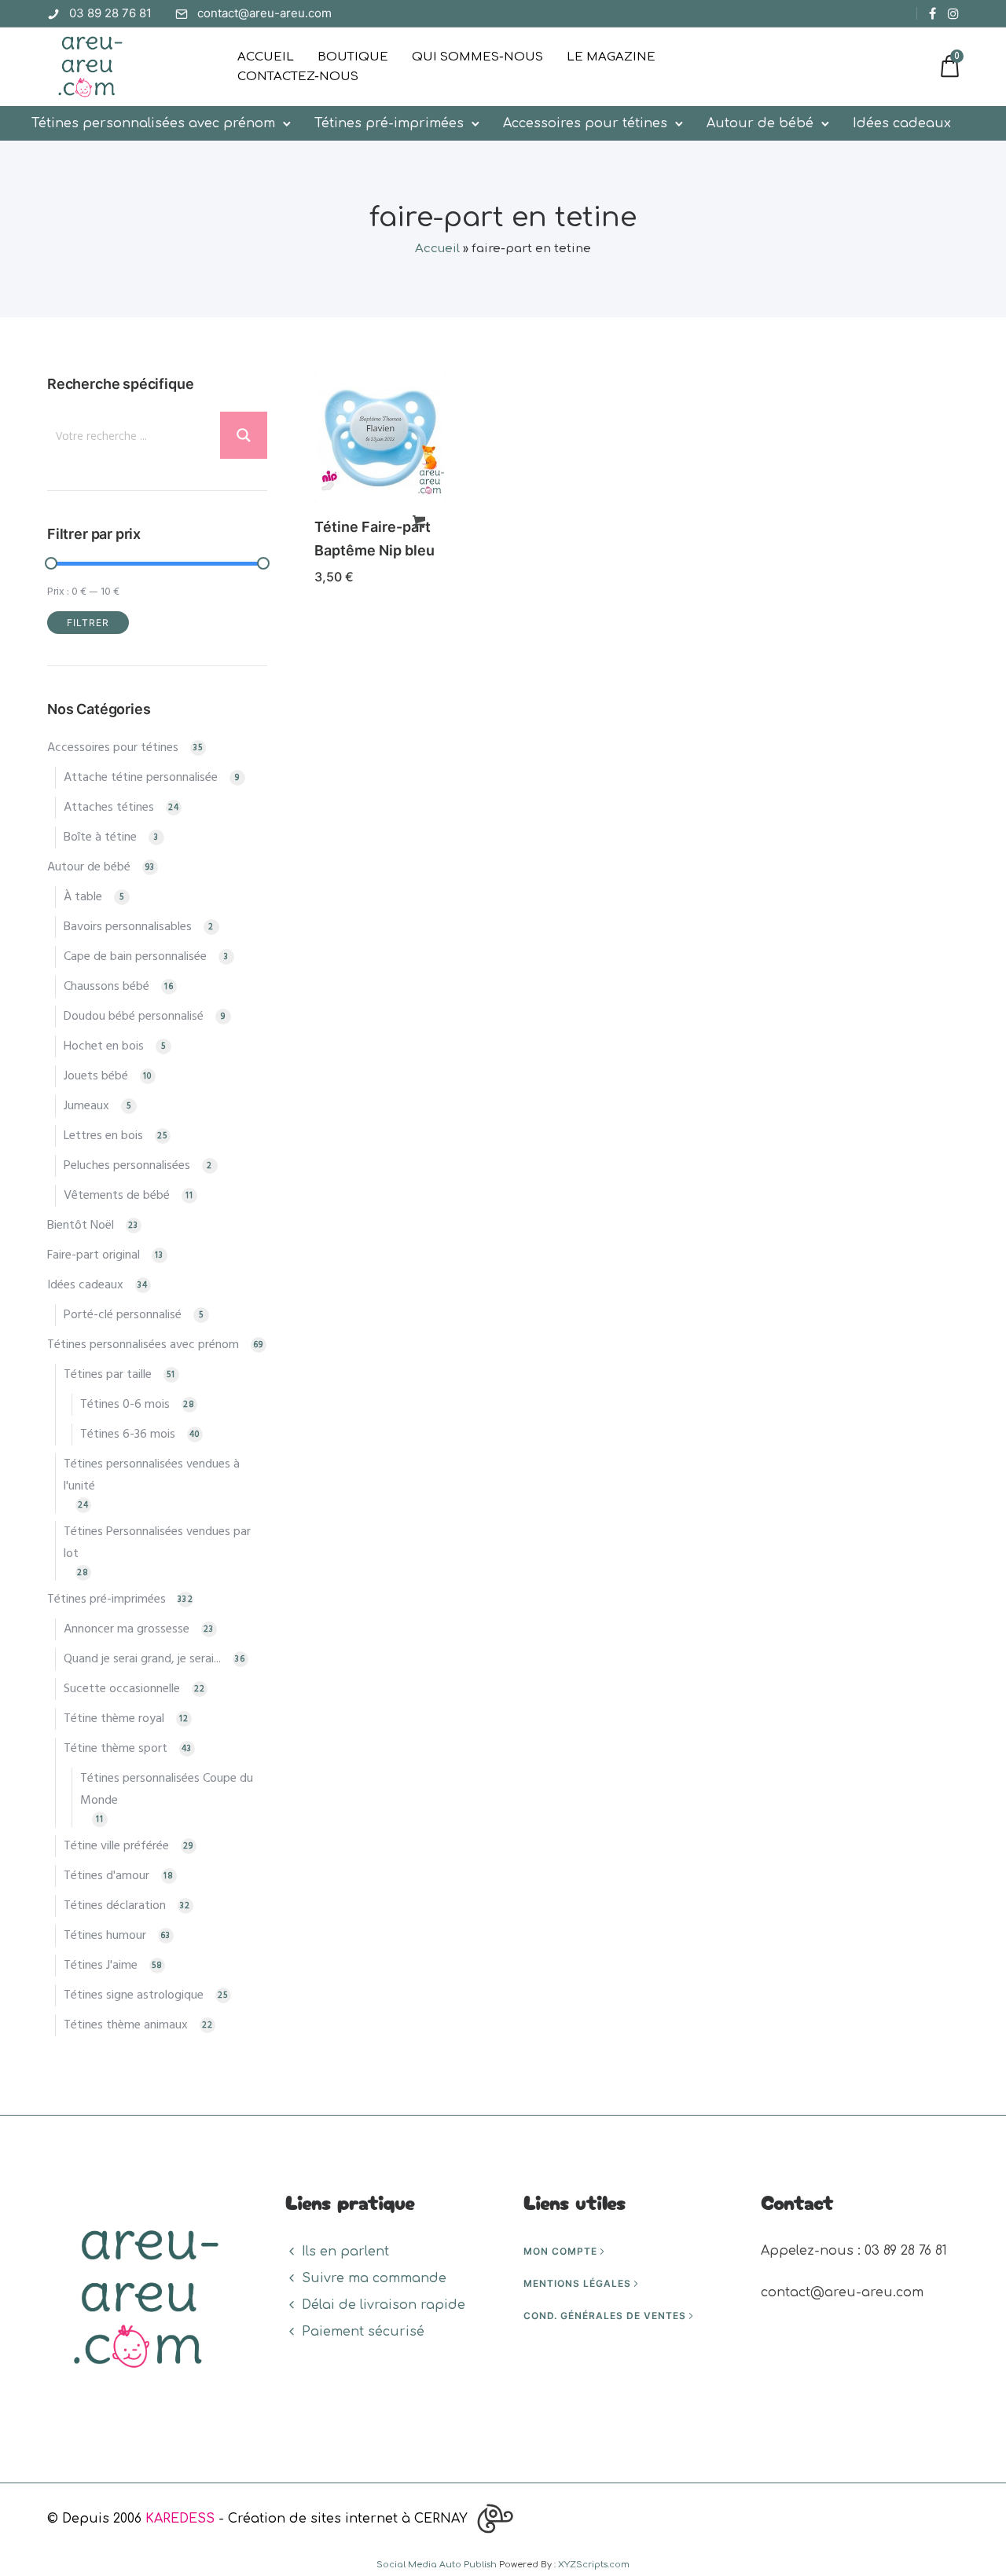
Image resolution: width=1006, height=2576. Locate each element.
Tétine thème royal (114, 1719)
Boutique (353, 57)
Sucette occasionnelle (122, 1689)
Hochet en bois (104, 1046)
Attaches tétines (109, 808)
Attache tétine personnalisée (141, 778)
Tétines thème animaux (126, 2025)
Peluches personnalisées (127, 1166)
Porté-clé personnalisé (123, 1315)
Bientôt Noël (81, 1226)
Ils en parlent (345, 2252)
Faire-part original (94, 1255)
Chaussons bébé (106, 987)
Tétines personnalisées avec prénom (153, 123)
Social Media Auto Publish (437, 2565)
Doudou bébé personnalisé (134, 1017)
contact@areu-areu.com (264, 13)
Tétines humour (105, 1936)
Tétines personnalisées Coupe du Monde (167, 1790)
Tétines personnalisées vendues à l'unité (152, 1475)
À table (83, 897)
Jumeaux (86, 1106)
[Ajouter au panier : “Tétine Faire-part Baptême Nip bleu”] (419, 522)
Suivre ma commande (374, 2278)
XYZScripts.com (594, 2565)
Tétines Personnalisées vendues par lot (157, 1543)
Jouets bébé (96, 1076)
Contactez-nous (298, 77)
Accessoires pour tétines (585, 123)
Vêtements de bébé (117, 1196)
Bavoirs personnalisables (128, 927)
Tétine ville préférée (116, 1846)
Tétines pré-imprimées (389, 123)
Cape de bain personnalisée (135, 957)
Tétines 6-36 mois (128, 1435)
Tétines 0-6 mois (125, 1405)
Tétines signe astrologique (134, 1995)
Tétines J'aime (101, 1966)
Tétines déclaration (115, 1906)
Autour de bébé (760, 123)
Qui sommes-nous (477, 57)
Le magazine (611, 57)
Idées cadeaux (902, 123)
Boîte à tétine (100, 837)
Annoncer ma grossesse (127, 1629)
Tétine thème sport (116, 1749)
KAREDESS (180, 2519)
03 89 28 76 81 (110, 13)
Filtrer (88, 623)
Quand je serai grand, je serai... (142, 1659)
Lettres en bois (103, 1136)
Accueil (266, 57)
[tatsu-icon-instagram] (953, 13)
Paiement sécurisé (363, 2332)
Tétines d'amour (106, 1876)
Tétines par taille (108, 1375)
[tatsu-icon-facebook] (933, 13)
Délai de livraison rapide (384, 2305)
